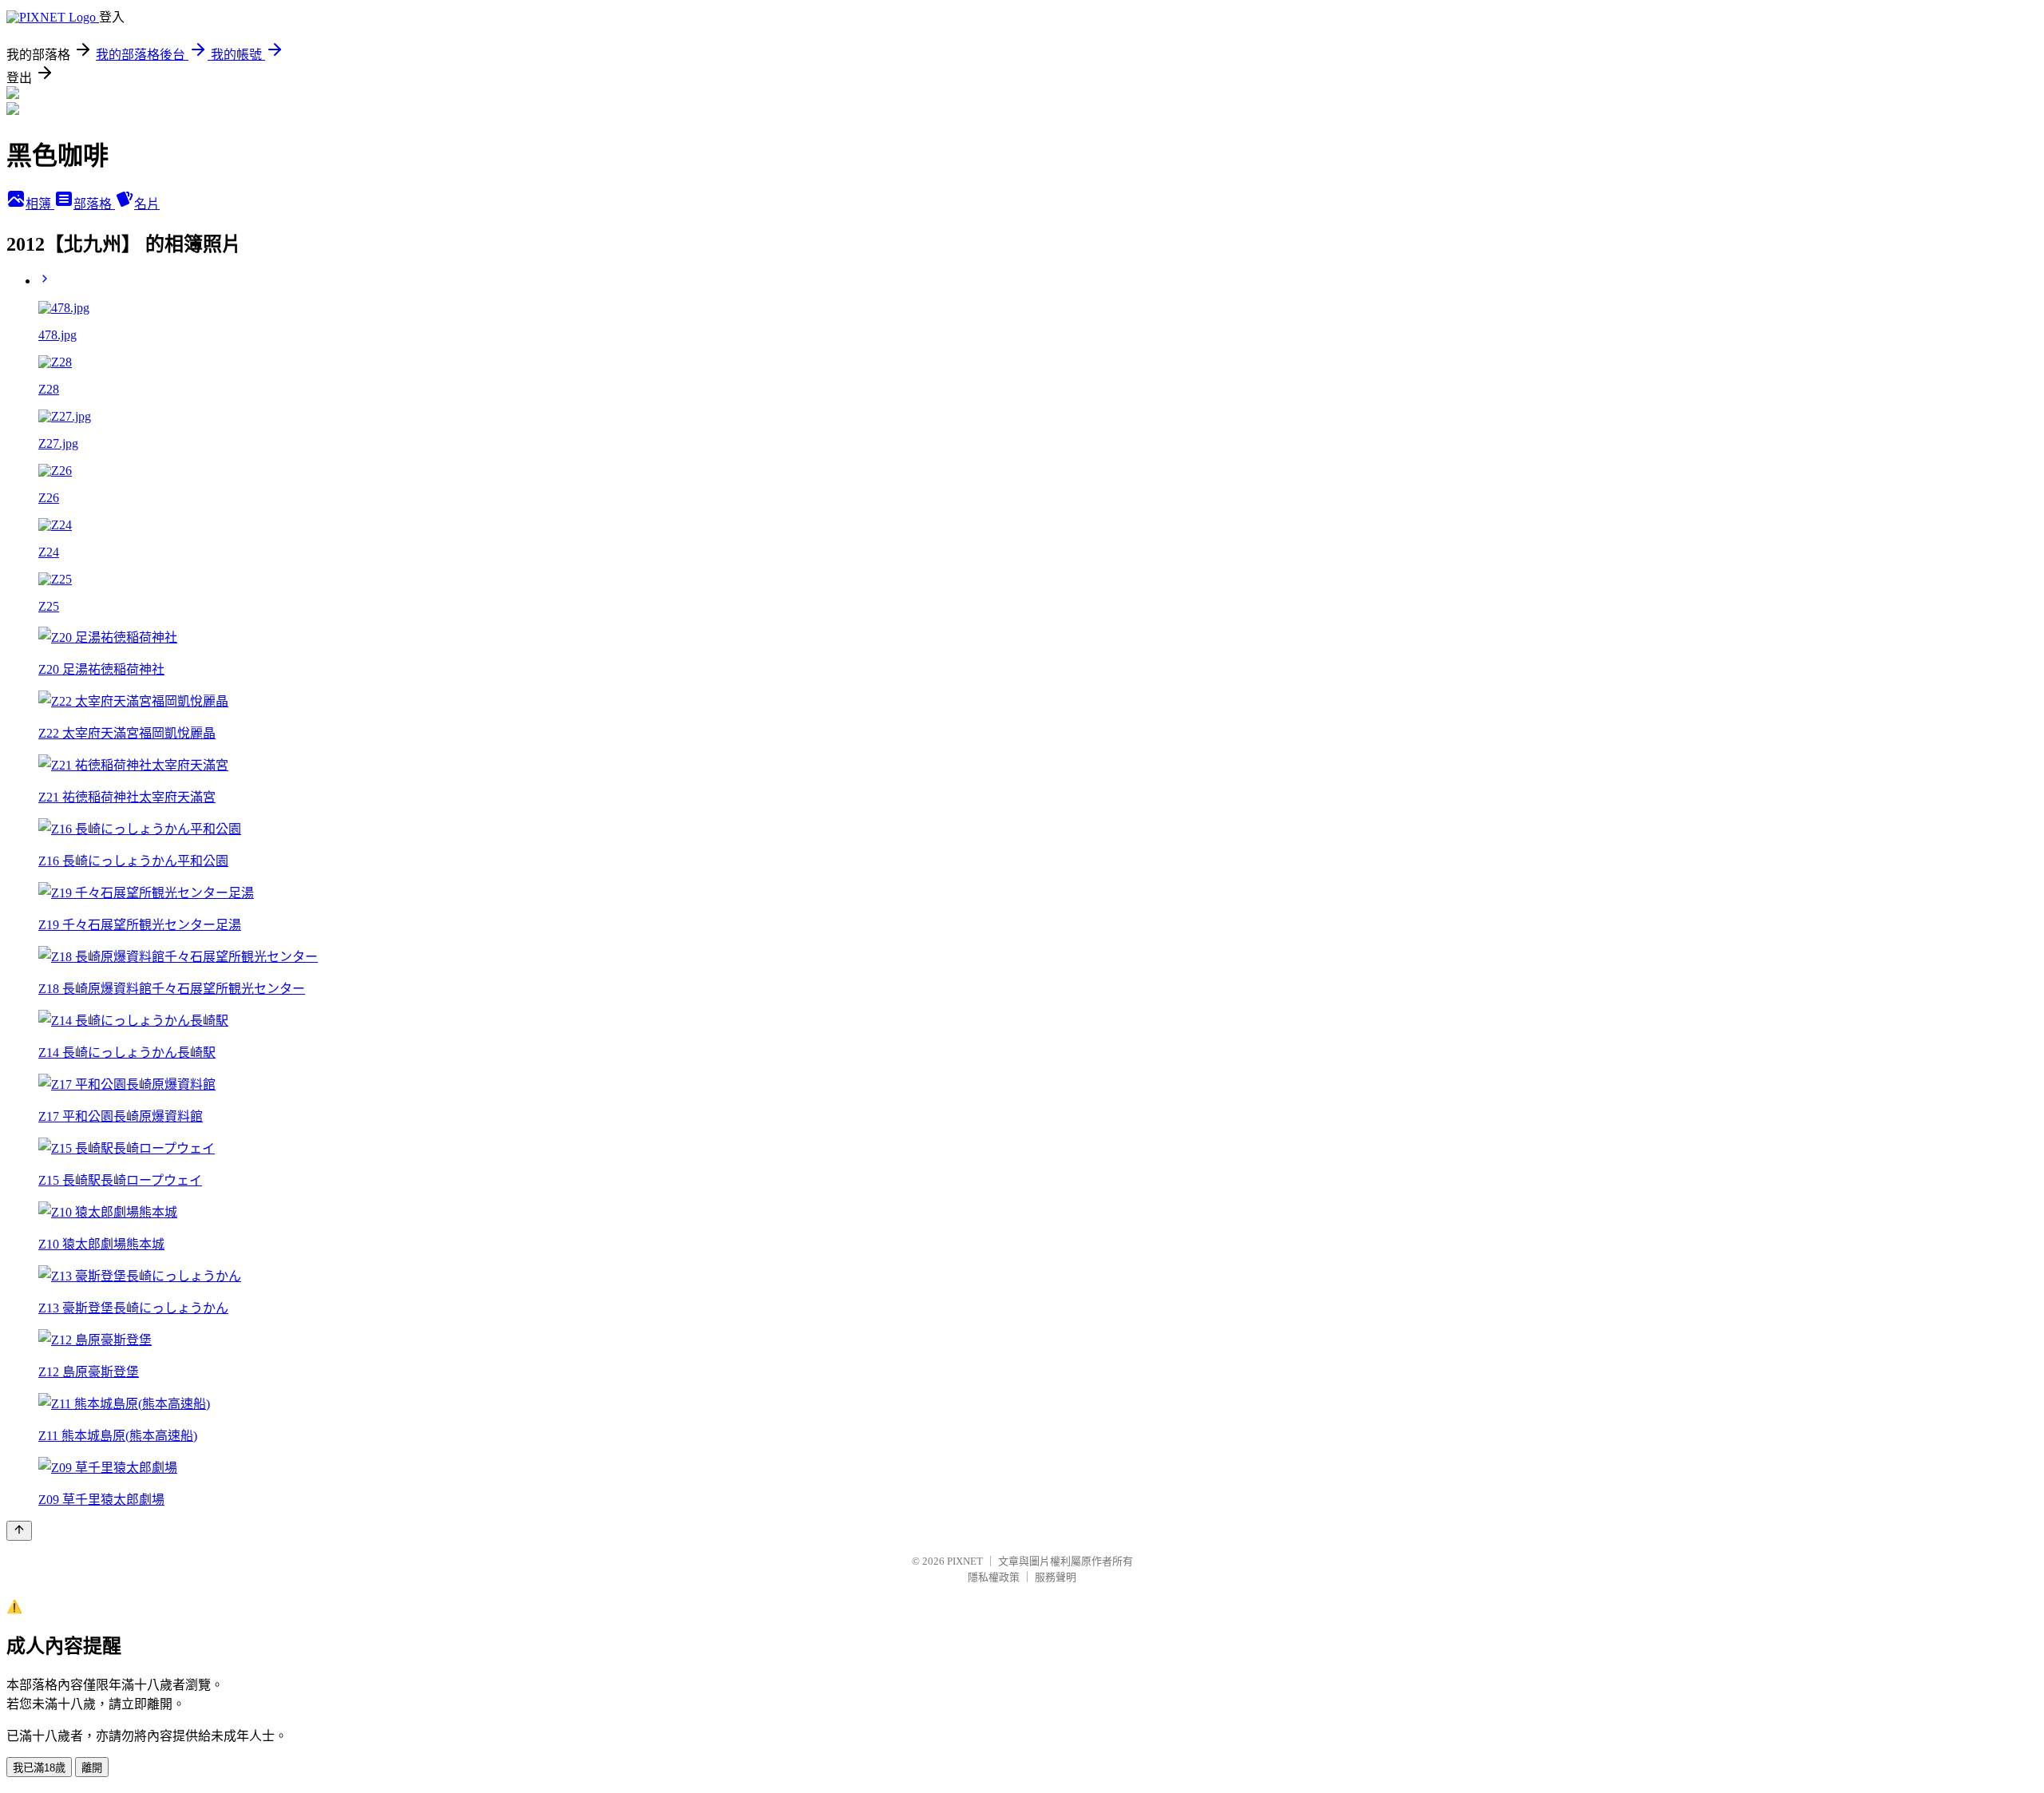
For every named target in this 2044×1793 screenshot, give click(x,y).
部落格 (94, 204)
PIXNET (965, 1561)
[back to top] (19, 1531)
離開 (92, 1768)
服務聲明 (1056, 1577)
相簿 (40, 204)
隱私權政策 (994, 1577)
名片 (147, 204)
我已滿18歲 (39, 1768)
